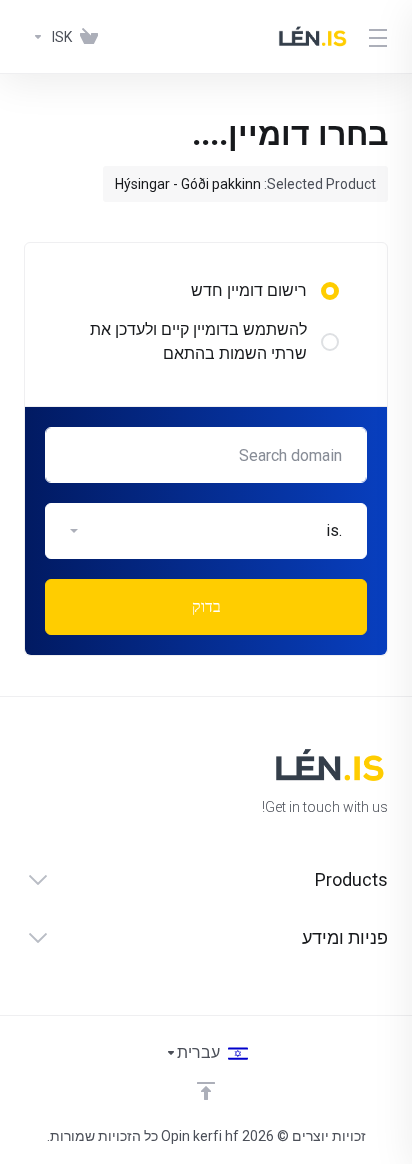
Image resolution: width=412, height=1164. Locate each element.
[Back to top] (206, 1091)
